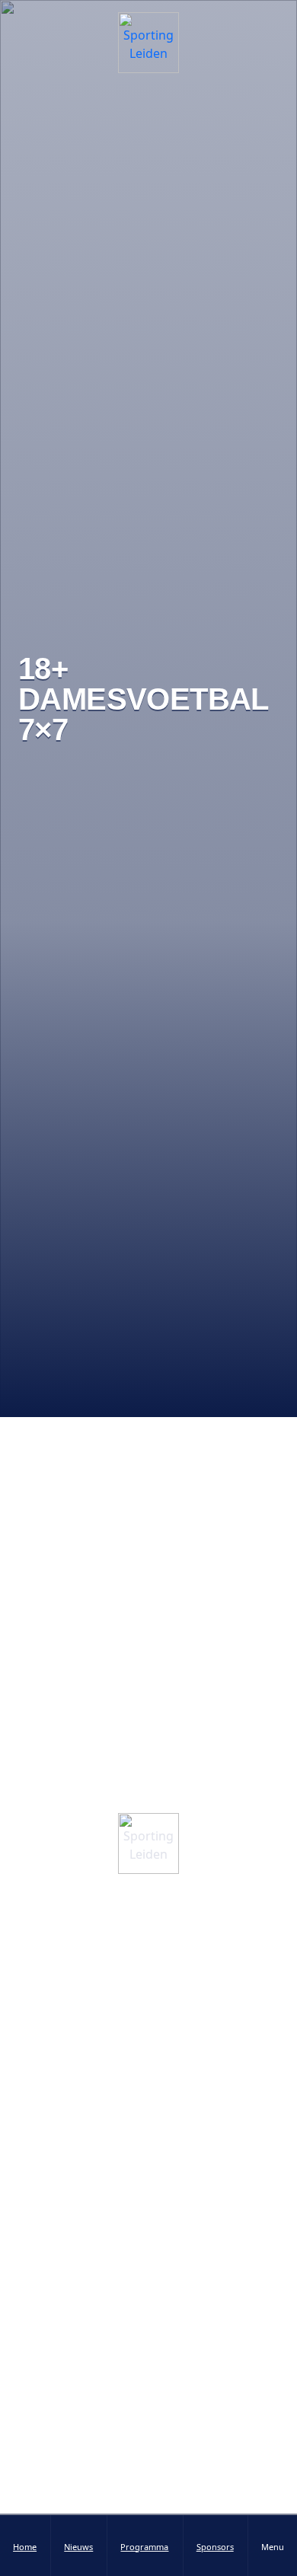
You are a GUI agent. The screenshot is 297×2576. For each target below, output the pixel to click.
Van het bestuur (148, 2447)
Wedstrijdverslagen (149, 2417)
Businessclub (149, 2073)
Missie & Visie (149, 1956)
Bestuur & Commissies (149, 1927)
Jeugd (149, 2216)
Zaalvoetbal (148, 2245)
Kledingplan (149, 2044)
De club (148, 1985)
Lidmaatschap (149, 2014)
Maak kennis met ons (126, 1773)
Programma (149, 2275)
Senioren (148, 2187)
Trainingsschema (149, 2304)
